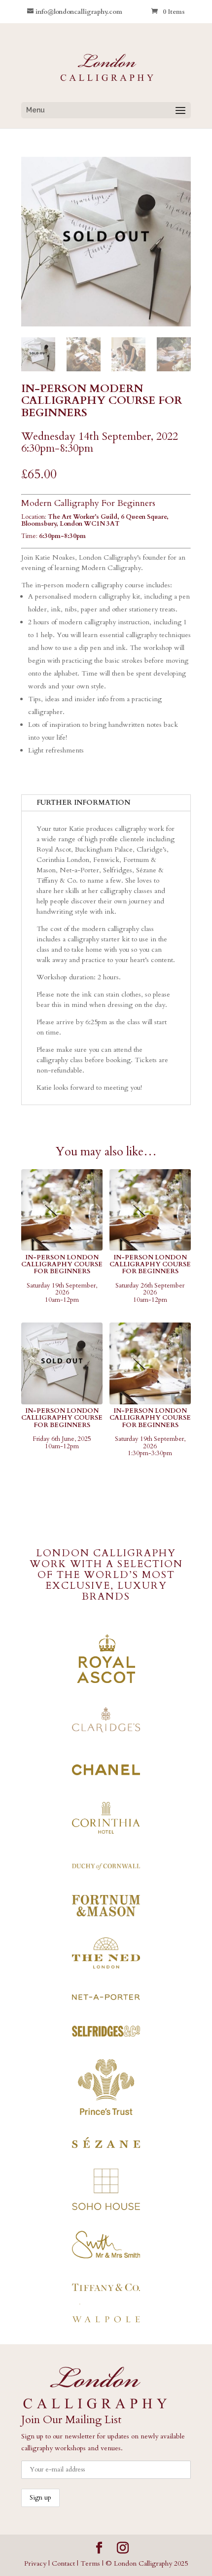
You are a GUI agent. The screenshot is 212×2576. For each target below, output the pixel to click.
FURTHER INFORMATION (83, 803)
